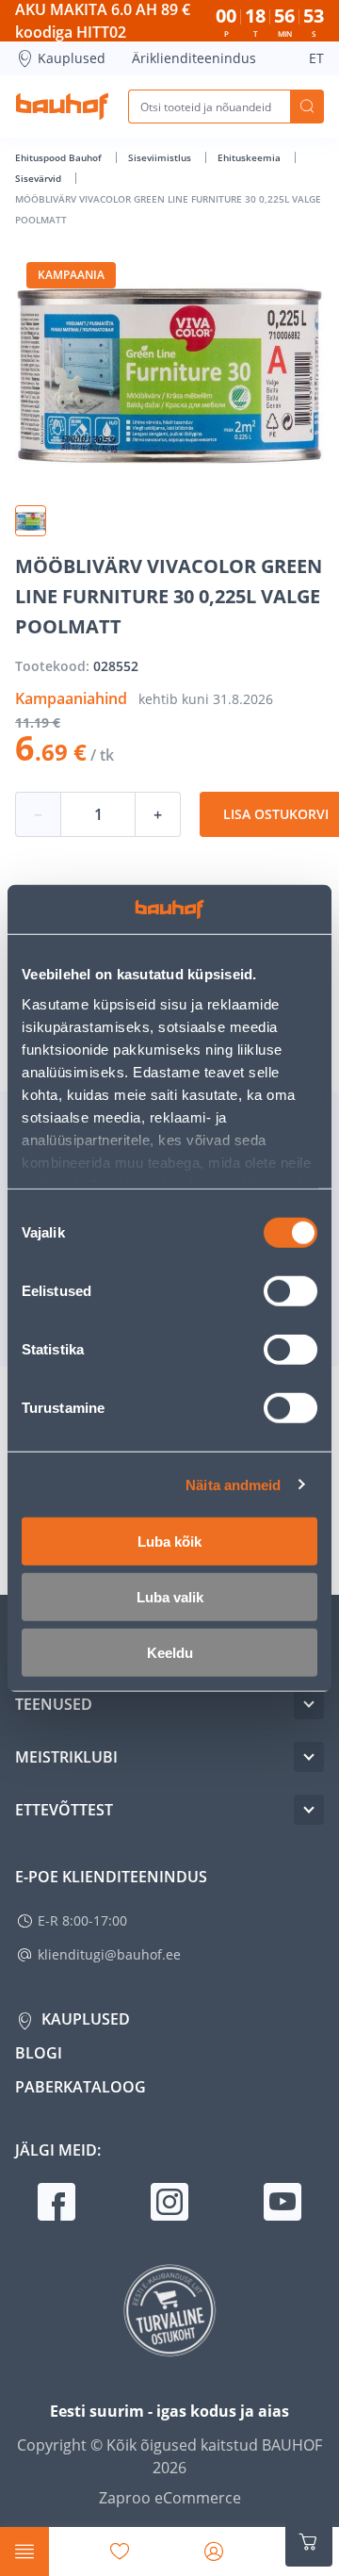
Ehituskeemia (250, 157)
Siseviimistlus (161, 157)
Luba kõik (169, 1542)
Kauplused (72, 58)
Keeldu (170, 1653)
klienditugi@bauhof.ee (109, 1954)
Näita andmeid (233, 1484)
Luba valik (170, 1597)
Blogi (39, 2053)
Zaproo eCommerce (170, 2498)
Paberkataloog (81, 2087)
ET (316, 58)
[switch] (291, 1291)
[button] (31, 521)
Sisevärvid (40, 178)
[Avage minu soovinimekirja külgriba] (120, 2551)
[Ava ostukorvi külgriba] (309, 2542)
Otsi (307, 107)
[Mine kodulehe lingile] (62, 107)
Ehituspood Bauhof (60, 157)
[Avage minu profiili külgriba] (214, 2551)
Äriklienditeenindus (194, 58)
